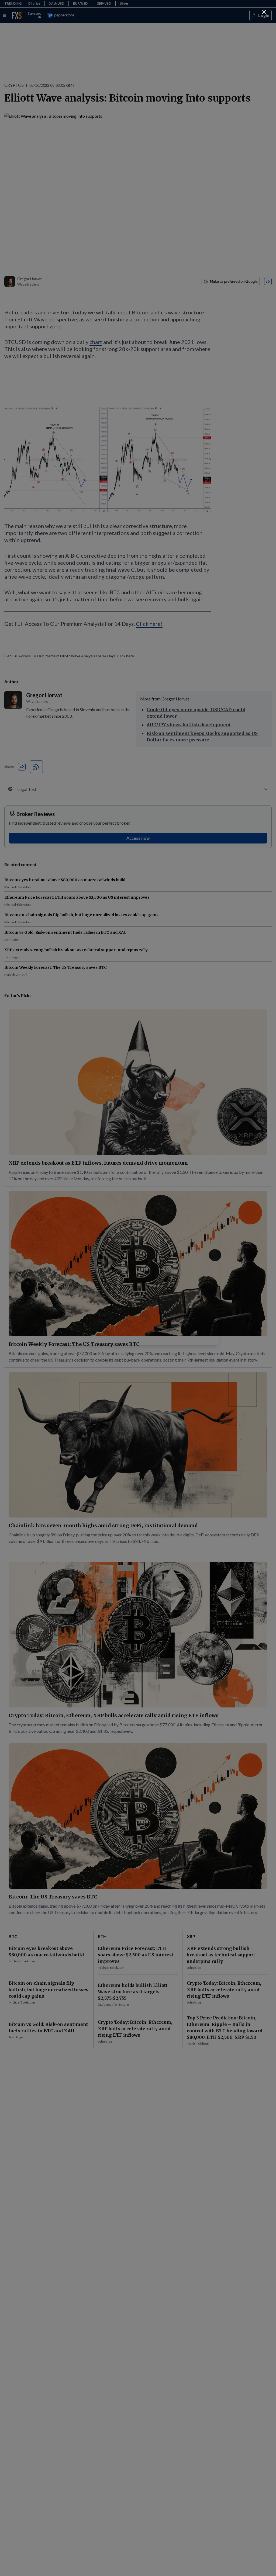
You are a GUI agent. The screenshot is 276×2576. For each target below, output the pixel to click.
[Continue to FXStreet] (264, 12)
